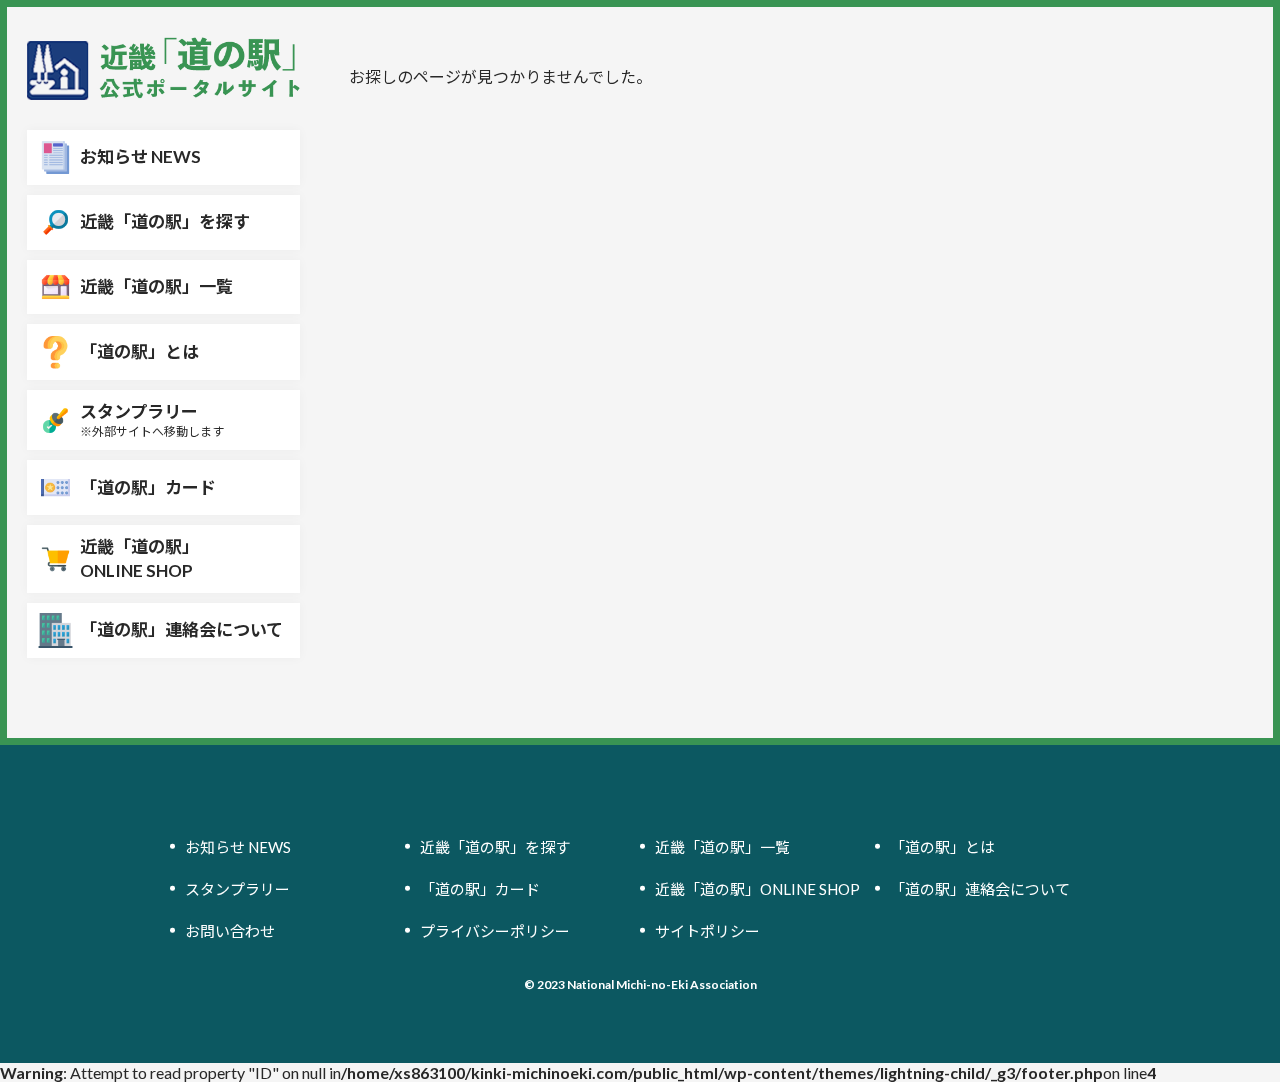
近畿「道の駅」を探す (495, 846)
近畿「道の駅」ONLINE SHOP (757, 888)
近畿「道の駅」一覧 (722, 846)
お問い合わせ (230, 930)
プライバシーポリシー (495, 930)
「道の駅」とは (942, 846)
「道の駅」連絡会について (980, 888)
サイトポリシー (707, 930)
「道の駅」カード (480, 888)
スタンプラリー (237, 888)
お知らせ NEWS (238, 846)
